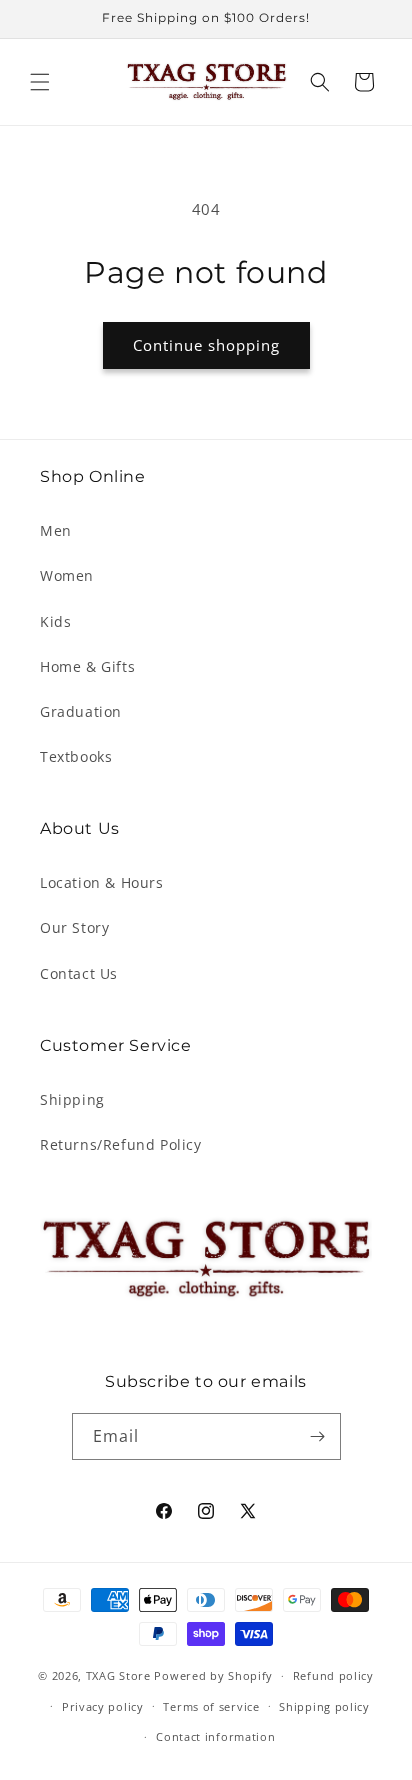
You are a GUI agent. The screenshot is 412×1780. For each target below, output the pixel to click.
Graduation (81, 711)
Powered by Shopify (213, 1675)
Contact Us (79, 973)
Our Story (74, 927)
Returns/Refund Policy (121, 1144)
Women (67, 575)
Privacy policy (103, 1706)
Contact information (215, 1736)
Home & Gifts (87, 666)
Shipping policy (324, 1706)
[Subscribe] (318, 1436)
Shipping (72, 1099)
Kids (55, 621)
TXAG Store (120, 1675)
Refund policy (333, 1675)
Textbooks (76, 756)
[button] (40, 82)
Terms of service (211, 1706)
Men (56, 530)
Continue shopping (206, 345)
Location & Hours (102, 882)
